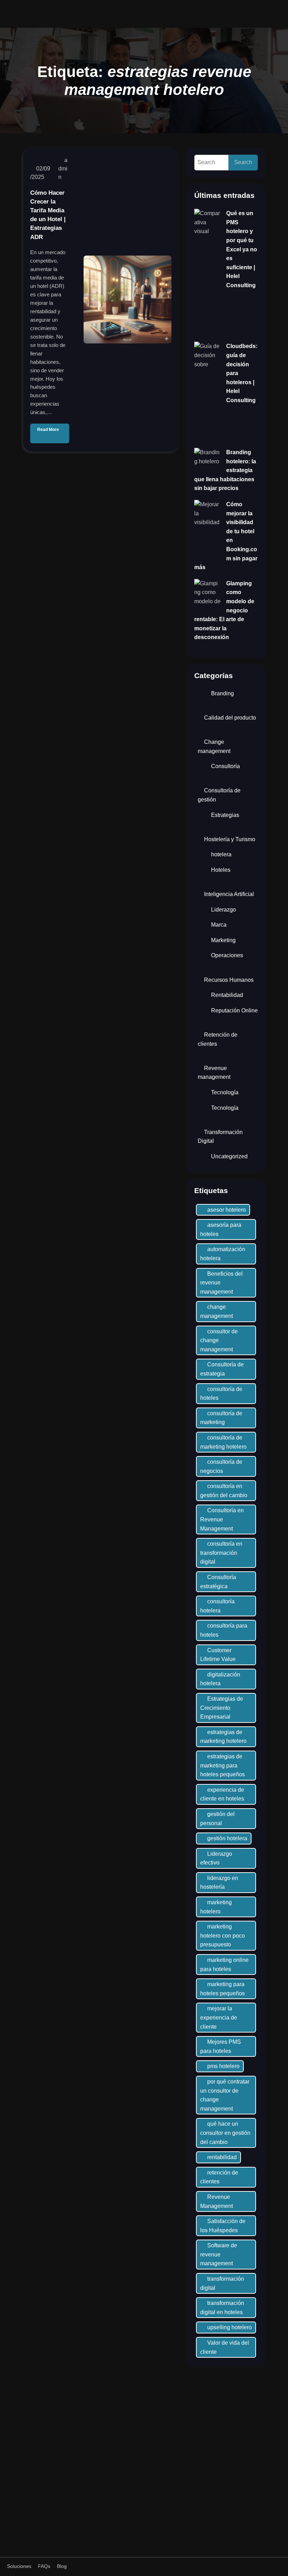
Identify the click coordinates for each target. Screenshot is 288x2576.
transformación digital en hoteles (222, 2308)
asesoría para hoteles (221, 1229)
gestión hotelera (227, 1838)
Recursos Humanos (229, 980)
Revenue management (214, 1073)
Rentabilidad (227, 995)
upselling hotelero (230, 2327)
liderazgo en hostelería (219, 1883)
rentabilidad (222, 2157)
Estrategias (225, 815)
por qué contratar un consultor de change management (225, 2095)
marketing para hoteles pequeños (222, 1989)
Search (243, 162)
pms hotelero (223, 2066)
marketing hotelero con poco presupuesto (222, 1936)
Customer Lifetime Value (218, 1655)
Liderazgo (224, 910)
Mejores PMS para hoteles (221, 2046)
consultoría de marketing (221, 1418)
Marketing (223, 940)
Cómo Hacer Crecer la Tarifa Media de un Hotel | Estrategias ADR (48, 215)
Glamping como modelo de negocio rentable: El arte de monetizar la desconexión (224, 610)
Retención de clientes (218, 1039)
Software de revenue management (219, 2254)
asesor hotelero (227, 1210)
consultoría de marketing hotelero (223, 1442)
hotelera (221, 854)
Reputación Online (234, 1010)
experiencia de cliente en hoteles (222, 1794)
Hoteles (221, 870)
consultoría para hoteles (224, 1630)
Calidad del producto (230, 718)
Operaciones (227, 955)
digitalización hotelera (220, 1679)
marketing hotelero (216, 1907)
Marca (219, 925)
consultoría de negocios (221, 1466)
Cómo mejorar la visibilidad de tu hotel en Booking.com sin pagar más (226, 536)
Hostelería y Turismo (230, 839)
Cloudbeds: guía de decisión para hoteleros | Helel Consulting (242, 373)
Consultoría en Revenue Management (222, 1519)
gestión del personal (217, 1819)
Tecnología (225, 1092)
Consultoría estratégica (218, 1582)
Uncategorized (229, 1156)
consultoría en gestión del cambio (224, 1491)
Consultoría (225, 766)
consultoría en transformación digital (221, 1553)
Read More (48, 430)
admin (63, 169)
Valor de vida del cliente (225, 2347)
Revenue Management (217, 2201)
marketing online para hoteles (224, 1965)
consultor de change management (219, 1340)
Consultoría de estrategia (222, 1369)
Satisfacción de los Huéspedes (223, 2226)
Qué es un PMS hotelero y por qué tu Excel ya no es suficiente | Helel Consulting (242, 249)
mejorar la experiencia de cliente (219, 2017)
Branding (222, 693)
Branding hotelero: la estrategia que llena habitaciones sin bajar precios (225, 470)
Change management (214, 746)
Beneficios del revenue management (221, 1283)
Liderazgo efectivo (216, 1858)
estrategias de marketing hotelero (223, 1737)
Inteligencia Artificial (229, 894)
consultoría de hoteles (221, 1394)
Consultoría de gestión (219, 795)
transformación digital (222, 2283)
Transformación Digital (220, 1137)
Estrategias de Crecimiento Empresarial (222, 1708)
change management (217, 1311)
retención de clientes (219, 2177)
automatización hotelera (223, 1254)
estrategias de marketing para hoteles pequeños (222, 1765)
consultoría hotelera (217, 1606)
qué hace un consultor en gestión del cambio (225, 2133)
